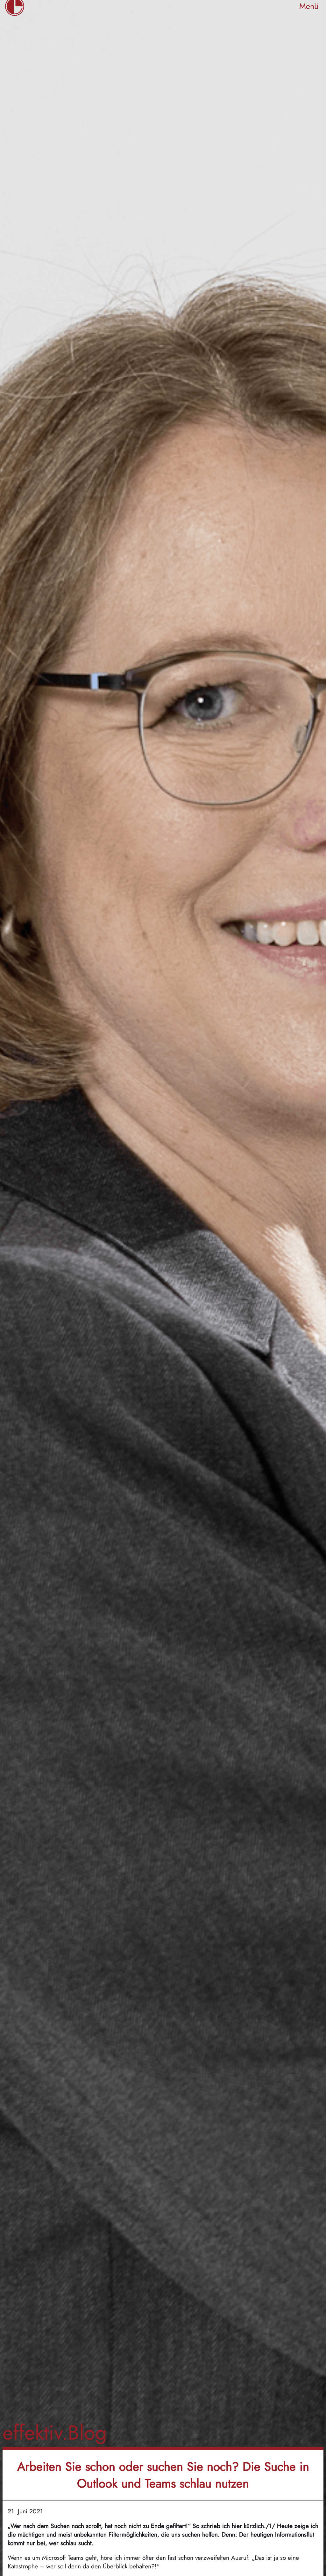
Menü (309, 6)
